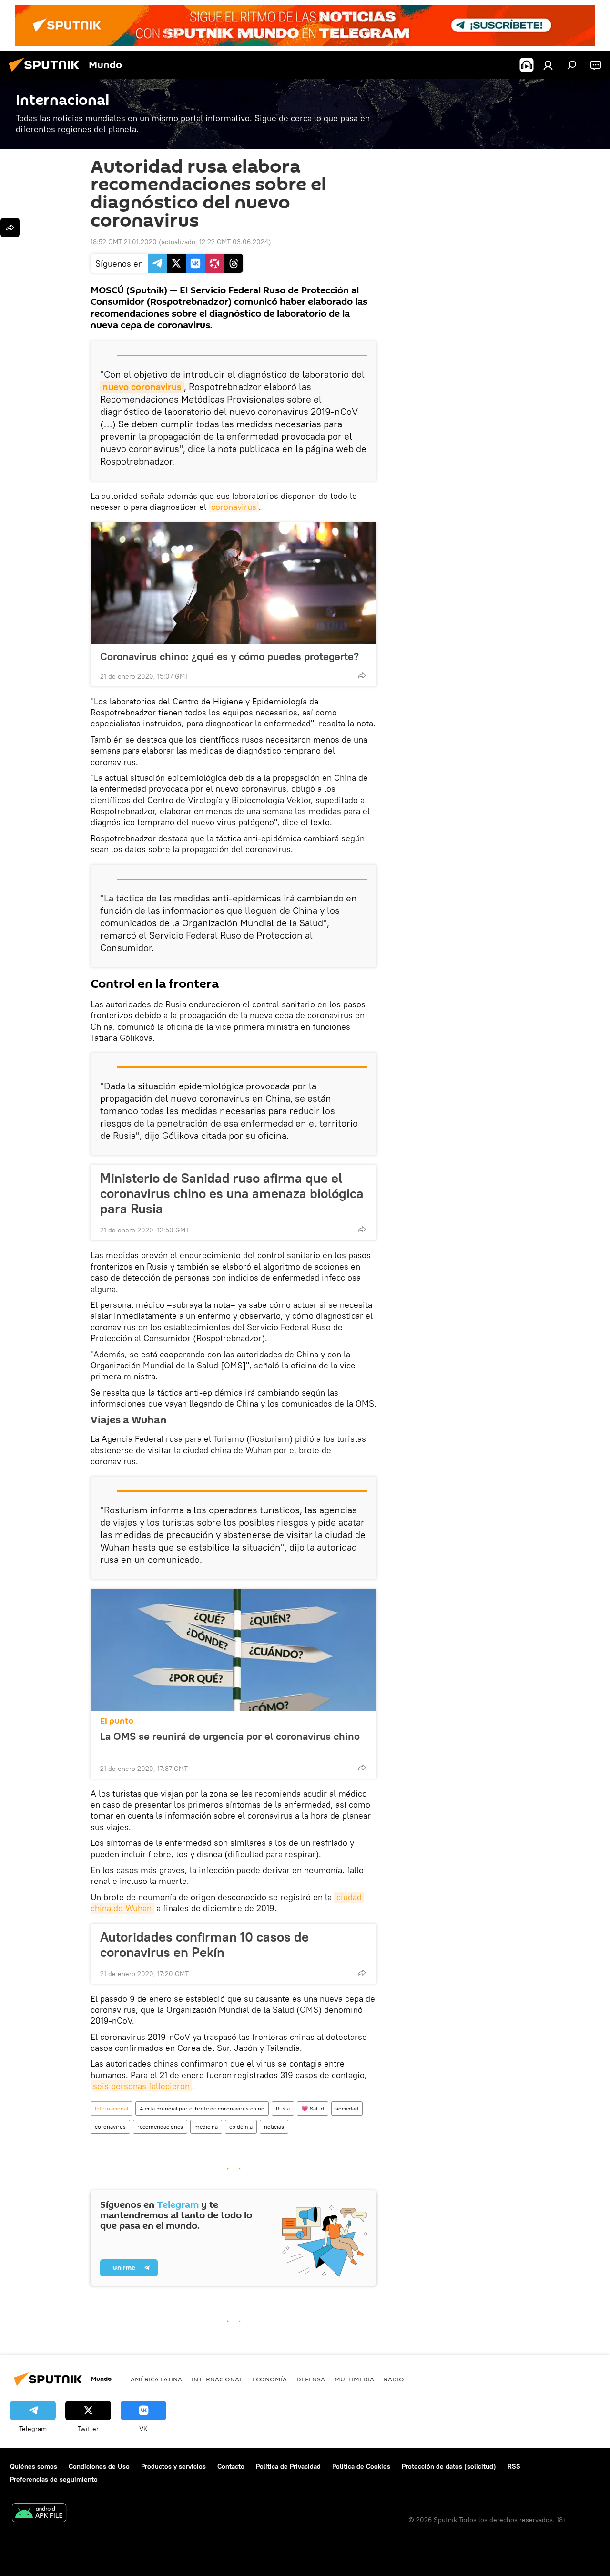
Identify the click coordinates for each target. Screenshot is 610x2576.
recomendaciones (160, 2126)
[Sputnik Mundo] (47, 73)
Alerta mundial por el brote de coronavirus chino (202, 2108)
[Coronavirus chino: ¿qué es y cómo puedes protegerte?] (234, 583)
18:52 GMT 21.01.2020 (124, 242)
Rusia (283, 2108)
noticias (274, 2126)
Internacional (112, 2108)
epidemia (241, 2126)
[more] (362, 675)
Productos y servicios (173, 2466)
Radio (394, 2379)
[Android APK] (39, 2514)
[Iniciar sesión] (548, 65)
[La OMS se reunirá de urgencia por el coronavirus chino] (234, 1650)
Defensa (311, 2379)
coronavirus (234, 507)
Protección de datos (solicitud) (449, 2466)
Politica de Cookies (361, 2466)
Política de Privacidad (288, 2466)
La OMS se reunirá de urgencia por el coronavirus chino (230, 1736)
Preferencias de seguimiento (54, 2479)
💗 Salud (313, 2108)
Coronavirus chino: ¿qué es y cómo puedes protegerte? (229, 656)
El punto (117, 1721)
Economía (269, 2379)
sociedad (347, 2108)
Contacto (231, 2466)
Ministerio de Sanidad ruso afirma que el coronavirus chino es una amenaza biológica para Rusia (232, 1193)
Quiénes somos (34, 2466)
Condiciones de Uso (99, 2466)
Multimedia (354, 2379)
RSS (514, 2466)
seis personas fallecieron (141, 2086)
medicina (206, 2126)
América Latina (156, 2379)
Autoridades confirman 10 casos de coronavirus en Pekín (204, 1945)
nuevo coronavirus (142, 387)
